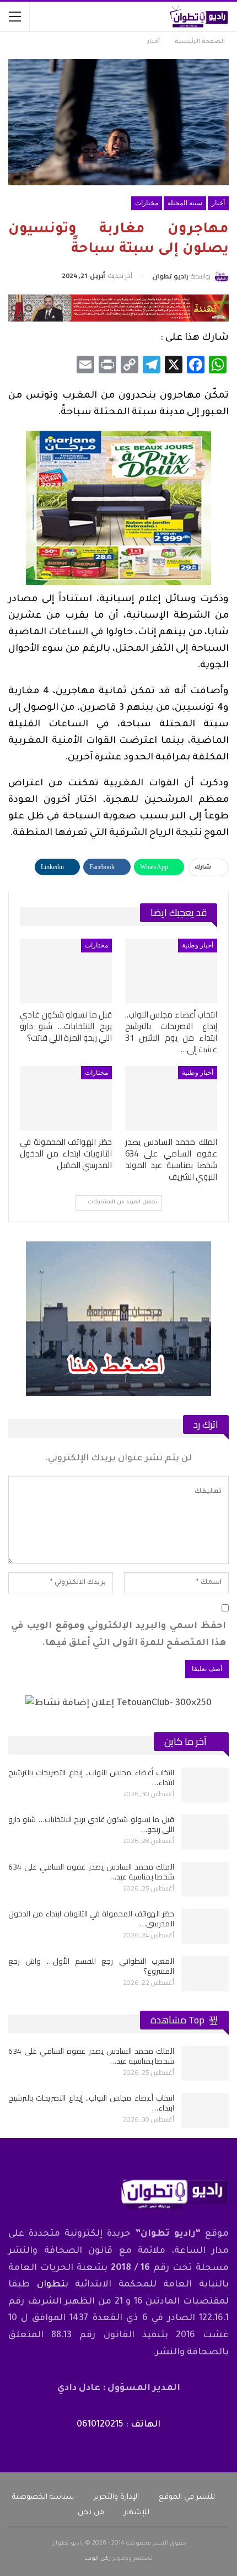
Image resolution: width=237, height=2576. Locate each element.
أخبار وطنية (198, 945)
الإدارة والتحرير (116, 2497)
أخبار (218, 203)
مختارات (147, 203)
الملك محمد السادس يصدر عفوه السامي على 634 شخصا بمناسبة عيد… (91, 1872)
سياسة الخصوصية (43, 2497)
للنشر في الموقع (187, 2497)
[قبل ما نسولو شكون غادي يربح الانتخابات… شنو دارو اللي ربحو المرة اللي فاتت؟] (66, 971)
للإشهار (137, 2513)
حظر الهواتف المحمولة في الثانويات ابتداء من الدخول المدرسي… (91, 1919)
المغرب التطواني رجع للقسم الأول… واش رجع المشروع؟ (91, 1966)
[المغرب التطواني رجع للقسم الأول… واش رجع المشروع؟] (205, 1974)
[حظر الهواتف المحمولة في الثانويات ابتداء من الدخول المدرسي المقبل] (66, 1098)
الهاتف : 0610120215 (118, 2425)
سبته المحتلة (185, 203)
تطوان (51, 2285)
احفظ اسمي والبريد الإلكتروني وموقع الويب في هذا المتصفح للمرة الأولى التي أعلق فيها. (118, 1635)
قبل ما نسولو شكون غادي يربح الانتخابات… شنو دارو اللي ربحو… (91, 1824)
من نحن (91, 2513)
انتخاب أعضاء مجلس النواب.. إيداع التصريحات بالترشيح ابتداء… (91, 1777)
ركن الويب (98, 2559)
